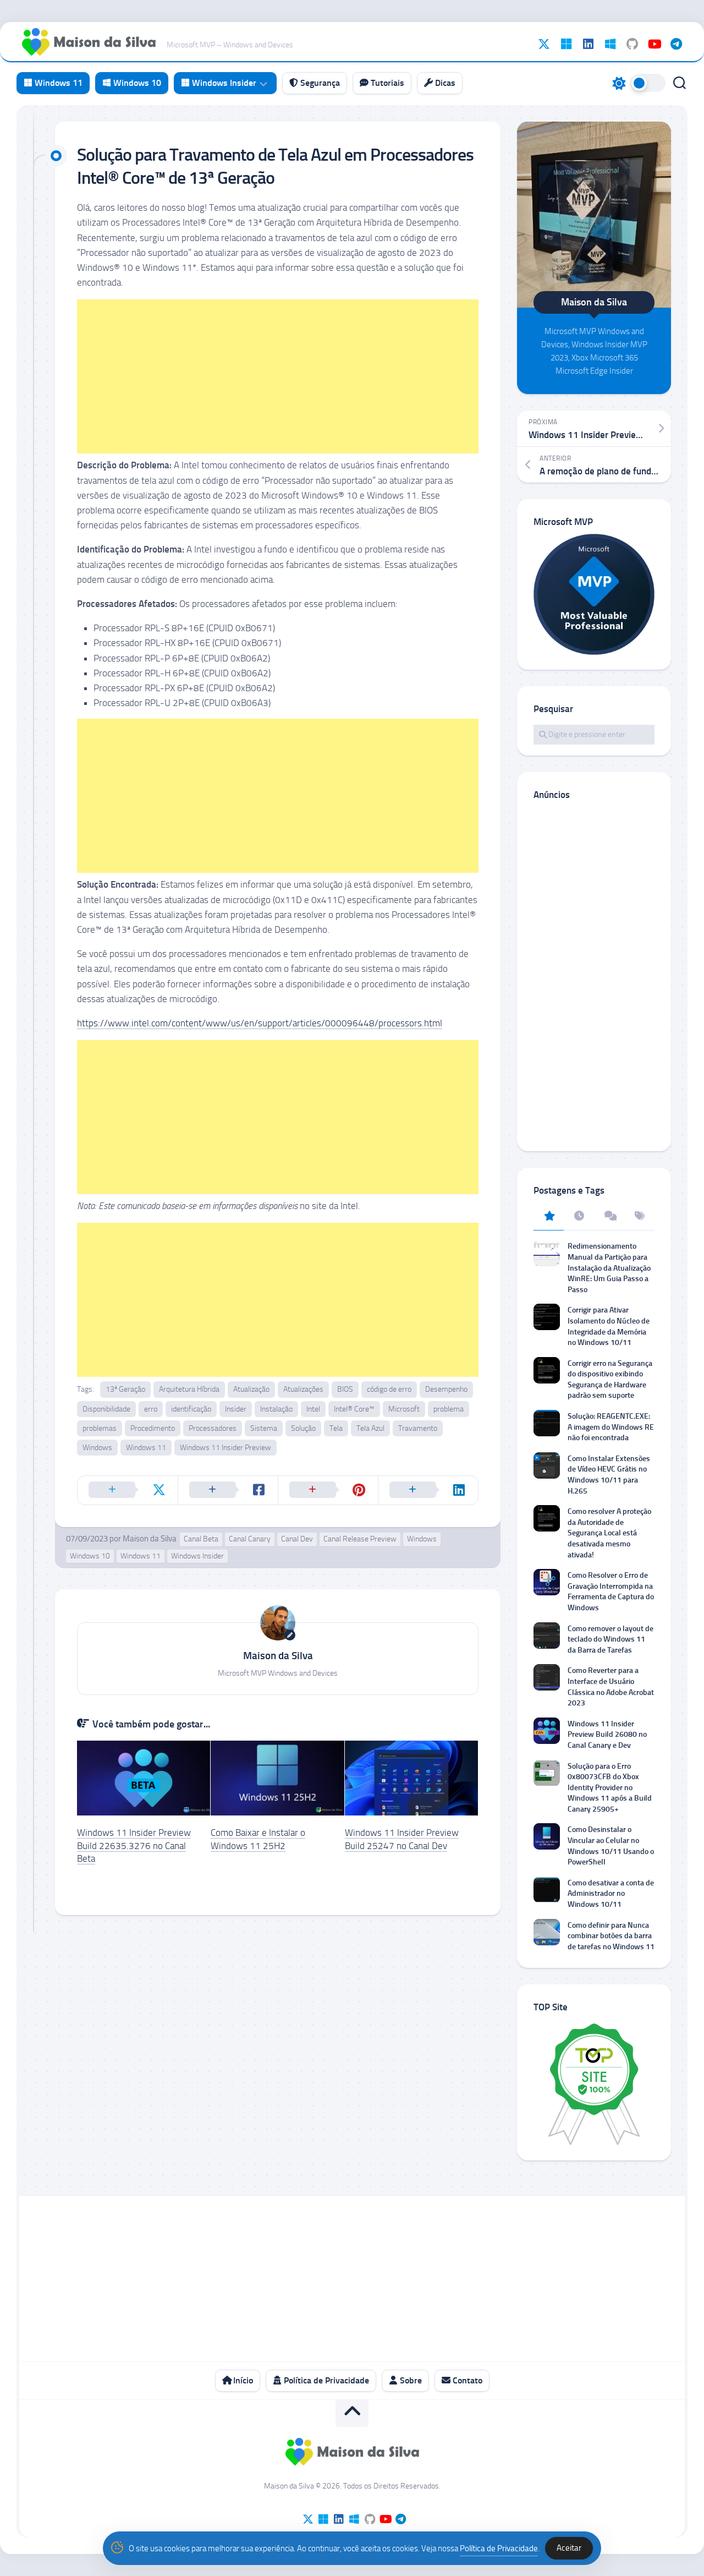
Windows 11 (57, 83)
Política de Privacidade (325, 2380)
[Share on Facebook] (228, 1490)
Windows (97, 1448)
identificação (191, 1409)
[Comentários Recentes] (609, 1217)
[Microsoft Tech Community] (566, 44)
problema (449, 1409)
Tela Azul (370, 1428)
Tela (336, 1428)
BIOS (345, 1389)
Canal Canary (250, 1539)
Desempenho (446, 1389)
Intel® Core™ (354, 1409)
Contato (466, 2380)
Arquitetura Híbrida (189, 1389)
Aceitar (569, 2548)
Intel (313, 1409)
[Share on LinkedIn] (428, 1490)
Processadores (213, 1428)
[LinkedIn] (588, 44)
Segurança (319, 83)
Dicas (444, 83)
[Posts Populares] (549, 1217)
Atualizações (303, 1389)
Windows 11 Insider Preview (226, 1448)
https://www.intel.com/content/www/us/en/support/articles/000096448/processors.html (260, 1023)
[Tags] (639, 1217)
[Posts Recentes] (579, 1217)
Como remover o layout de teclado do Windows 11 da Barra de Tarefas (610, 1639)
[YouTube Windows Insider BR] (654, 44)
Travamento (418, 1428)
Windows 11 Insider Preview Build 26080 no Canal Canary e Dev (607, 1735)
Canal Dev (297, 1539)
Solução (303, 1428)
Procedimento (153, 1428)
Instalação (276, 1409)
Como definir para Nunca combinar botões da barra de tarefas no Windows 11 (611, 1936)
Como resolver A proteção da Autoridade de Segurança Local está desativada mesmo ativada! (609, 1533)
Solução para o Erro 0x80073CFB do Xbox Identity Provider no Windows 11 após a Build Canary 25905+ (610, 1788)
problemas (100, 1428)
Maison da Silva (150, 1539)
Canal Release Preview (360, 1539)
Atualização (251, 1389)
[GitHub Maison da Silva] (632, 44)
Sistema (264, 1428)
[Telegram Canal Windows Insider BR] (676, 44)
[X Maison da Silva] (544, 44)
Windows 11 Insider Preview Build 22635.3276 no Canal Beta (134, 1846)
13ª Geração (125, 1389)
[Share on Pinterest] (328, 1490)
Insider (236, 1409)
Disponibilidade (106, 1409)
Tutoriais (386, 83)
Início (242, 2380)
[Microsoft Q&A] (610, 44)
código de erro (389, 1389)
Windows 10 (136, 83)
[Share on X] (128, 1490)
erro (151, 1409)
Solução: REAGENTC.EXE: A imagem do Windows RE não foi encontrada (611, 1427)
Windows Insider (223, 83)
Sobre (410, 2380)
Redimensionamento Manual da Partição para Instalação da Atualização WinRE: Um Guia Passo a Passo (609, 1268)
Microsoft (404, 1409)
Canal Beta (201, 1539)
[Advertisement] (278, 376)
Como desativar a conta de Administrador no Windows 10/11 (611, 1894)
